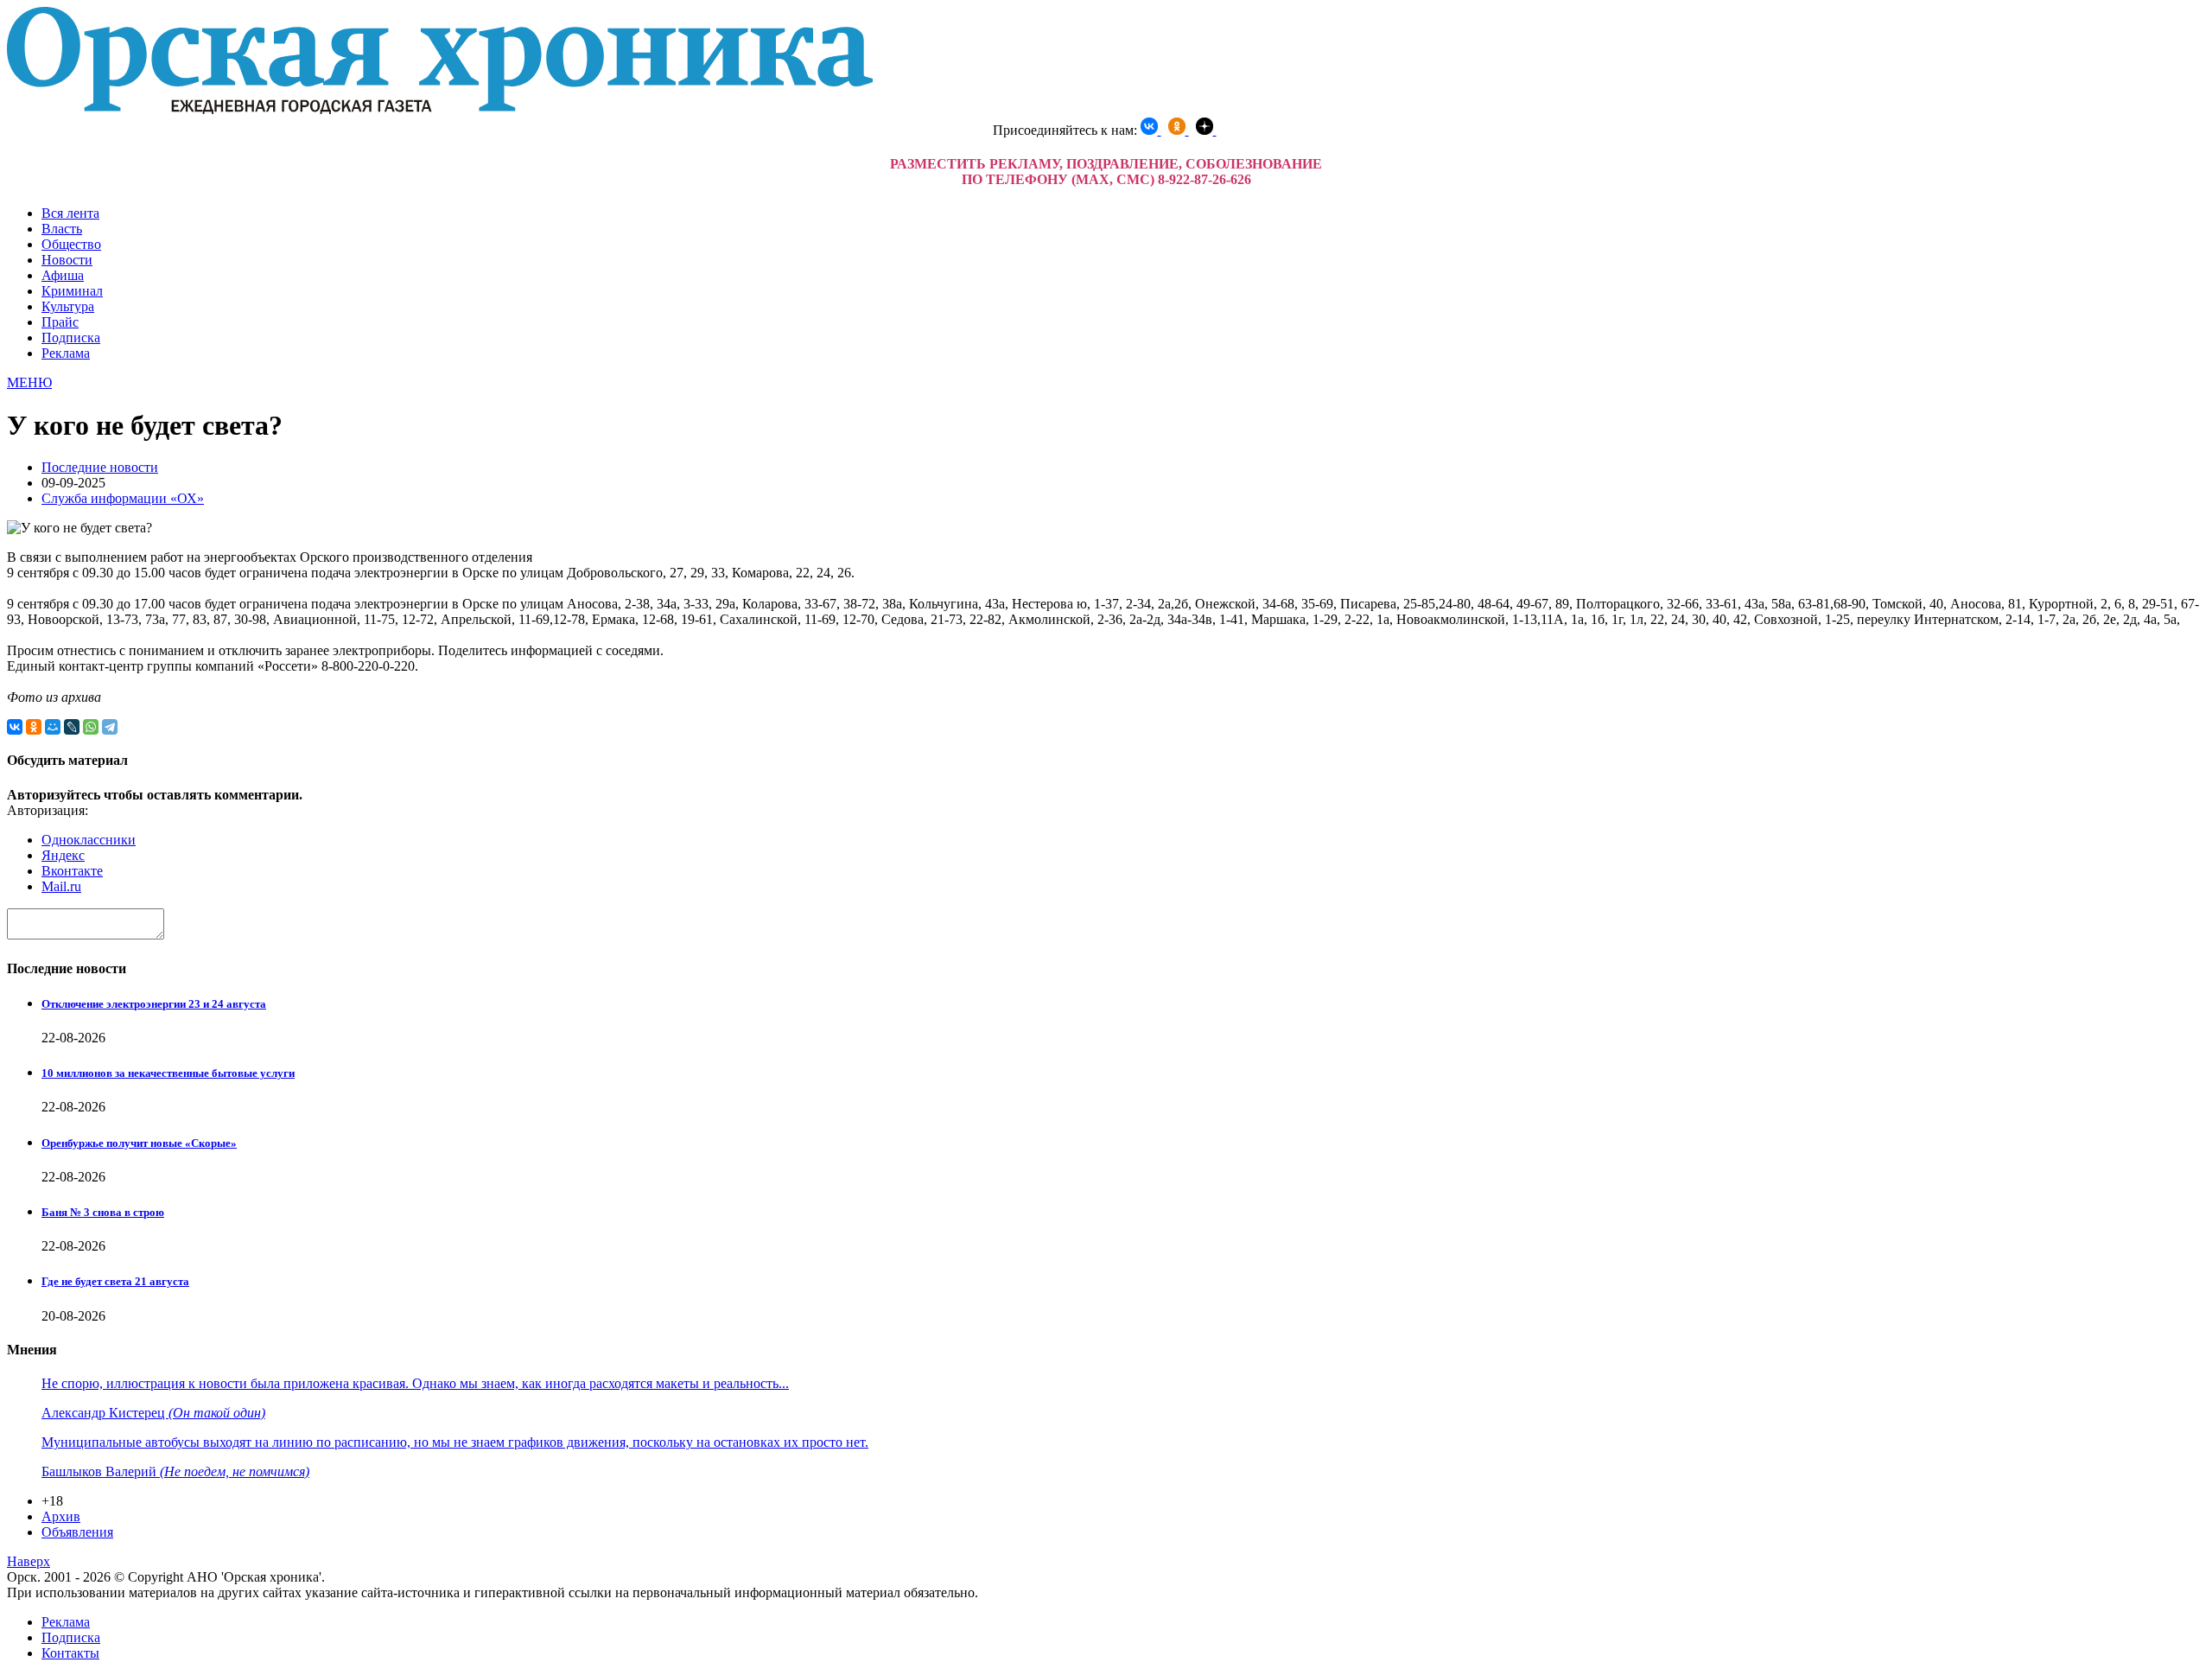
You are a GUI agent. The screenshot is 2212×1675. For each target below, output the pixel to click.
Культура (68, 306)
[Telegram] (110, 727)
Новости (67, 260)
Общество (71, 244)
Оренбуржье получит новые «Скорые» (139, 1143)
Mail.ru (61, 886)
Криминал (72, 291)
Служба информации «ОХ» (123, 498)
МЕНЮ (29, 382)
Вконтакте (72, 871)
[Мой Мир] (53, 727)
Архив (61, 1516)
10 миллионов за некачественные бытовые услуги (168, 1073)
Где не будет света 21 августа (115, 1281)
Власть (62, 229)
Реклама (66, 353)
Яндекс (63, 855)
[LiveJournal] (72, 727)
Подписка (71, 338)
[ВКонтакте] (15, 727)
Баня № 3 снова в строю (103, 1212)
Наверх (29, 1561)
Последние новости (100, 467)
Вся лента (70, 213)
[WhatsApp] (91, 727)
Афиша (63, 275)
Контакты (70, 1653)
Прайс (60, 322)
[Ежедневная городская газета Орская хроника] (440, 109)
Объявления (77, 1532)
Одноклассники (89, 840)
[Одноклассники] (34, 727)
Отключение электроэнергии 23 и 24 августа (154, 1004)
